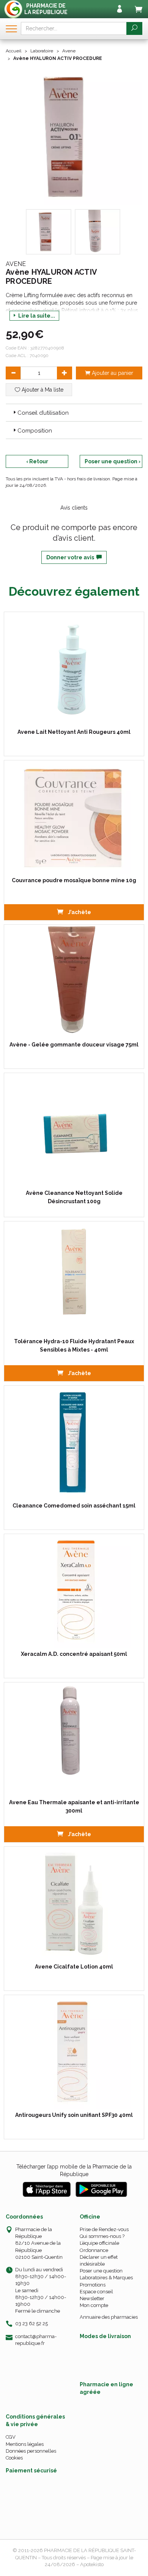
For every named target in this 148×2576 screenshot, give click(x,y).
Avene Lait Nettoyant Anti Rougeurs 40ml (74, 732)
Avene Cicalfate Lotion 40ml (74, 1967)
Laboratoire (42, 51)
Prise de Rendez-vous (104, 2229)
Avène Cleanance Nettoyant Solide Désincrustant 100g (74, 1197)
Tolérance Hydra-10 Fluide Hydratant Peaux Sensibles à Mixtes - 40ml (74, 1345)
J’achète (79, 912)
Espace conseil (96, 2292)
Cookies (14, 2458)
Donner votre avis (71, 557)
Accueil (13, 51)
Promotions (93, 2285)
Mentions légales (25, 2444)
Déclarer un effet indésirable (99, 2260)
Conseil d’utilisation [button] (43, 413)
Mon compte (94, 2305)
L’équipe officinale (99, 2243)
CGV (11, 2437)
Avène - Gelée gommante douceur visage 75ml (74, 1045)
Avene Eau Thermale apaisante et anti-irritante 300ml (74, 1807)
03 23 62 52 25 (31, 2323)
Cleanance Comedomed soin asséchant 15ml (74, 1506)
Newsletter (92, 2298)
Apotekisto (92, 2564)
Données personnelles (31, 2451)
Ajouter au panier (112, 373)
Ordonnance (94, 2250)
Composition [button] (35, 431)
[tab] (74, 412)
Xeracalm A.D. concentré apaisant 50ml (74, 1654)
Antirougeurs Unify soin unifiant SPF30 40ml (74, 2115)
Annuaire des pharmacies (109, 2317)
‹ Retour (37, 461)
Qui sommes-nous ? (102, 2236)
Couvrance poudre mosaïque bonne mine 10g (74, 880)
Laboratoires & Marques (106, 2278)
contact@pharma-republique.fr (36, 2340)
